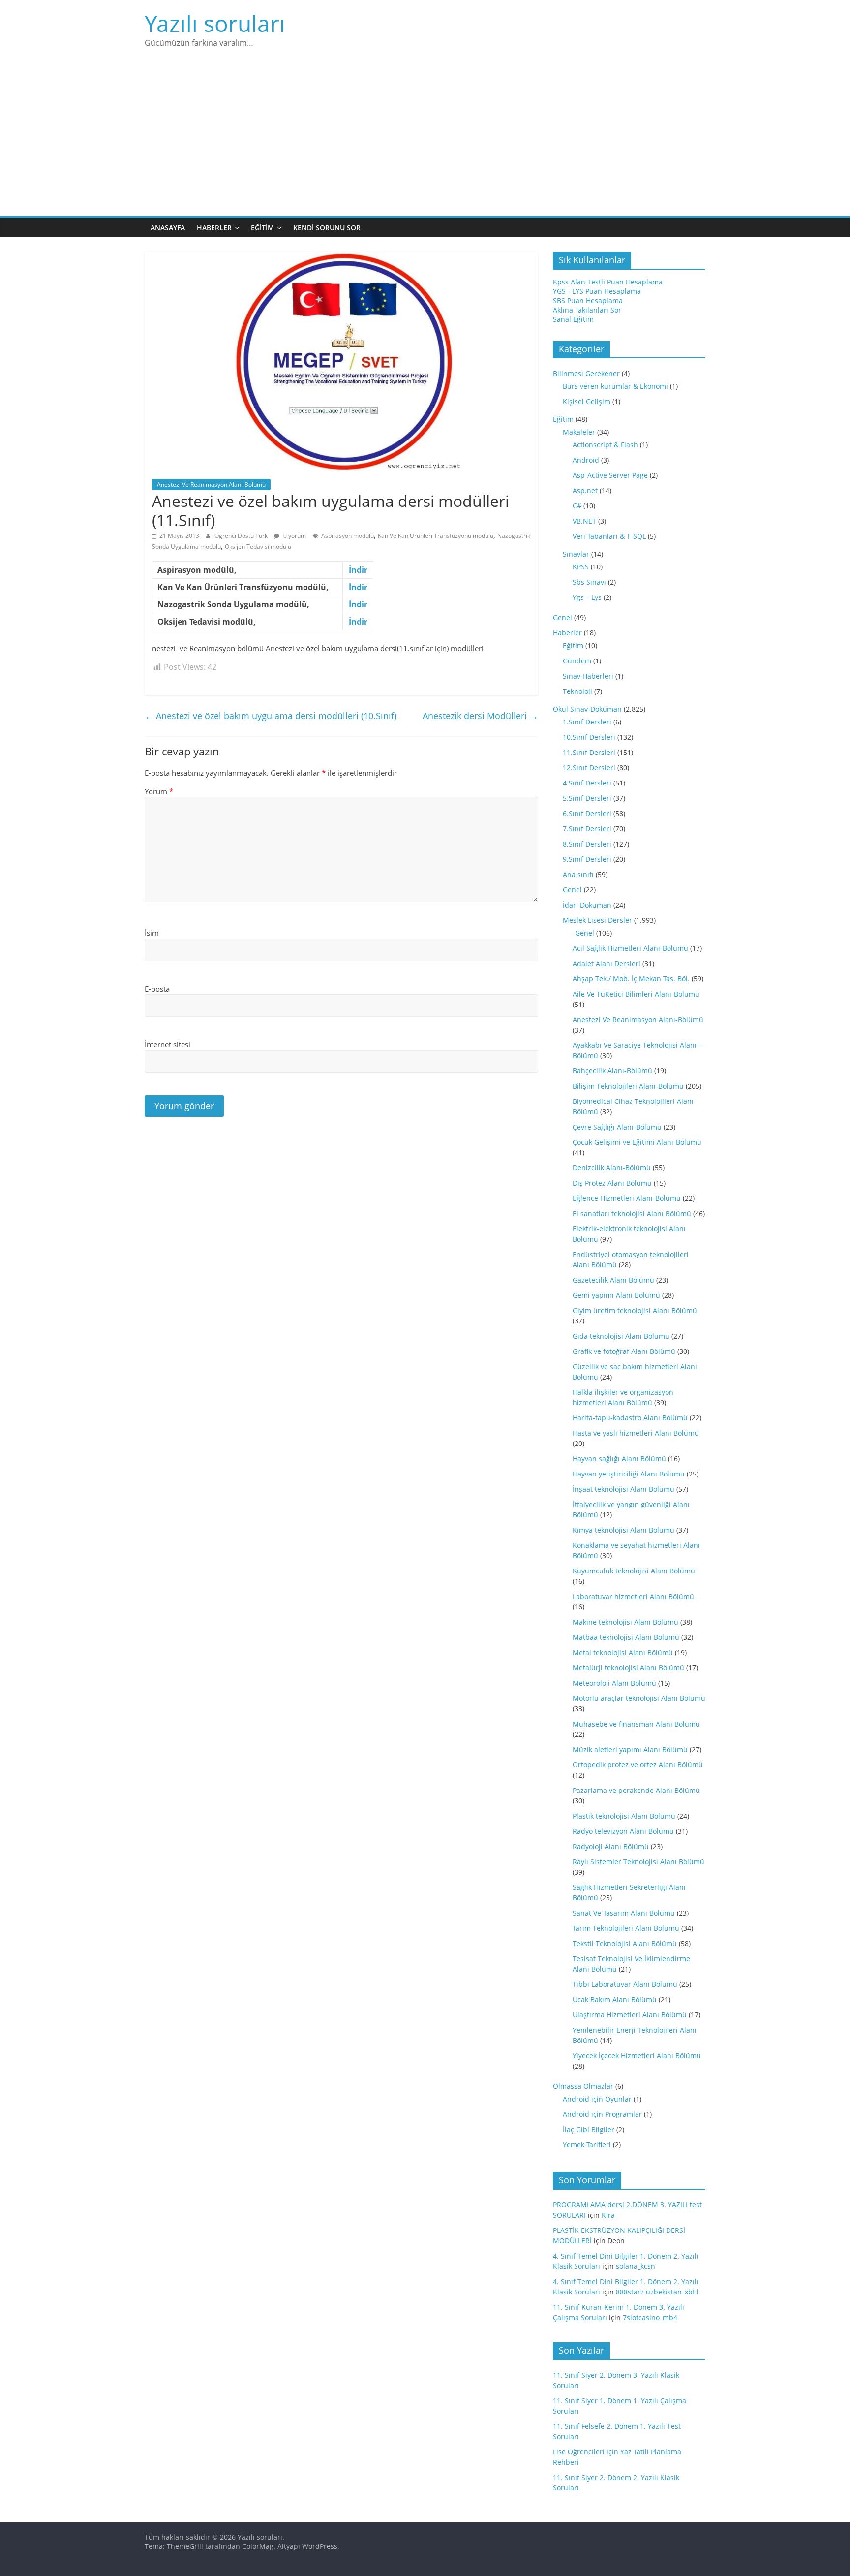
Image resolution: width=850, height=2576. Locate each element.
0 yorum (294, 536)
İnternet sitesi (167, 1044)
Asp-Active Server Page (610, 475)
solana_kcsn (636, 2266)
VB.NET (584, 521)
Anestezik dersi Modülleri (480, 716)
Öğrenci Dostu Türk (242, 536)
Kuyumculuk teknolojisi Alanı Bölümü (634, 1571)
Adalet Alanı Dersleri (607, 963)
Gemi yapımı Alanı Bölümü (616, 1295)
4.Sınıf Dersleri (587, 783)
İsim (152, 933)
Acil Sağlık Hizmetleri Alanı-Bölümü (630, 948)
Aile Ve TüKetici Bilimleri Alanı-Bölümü (636, 994)
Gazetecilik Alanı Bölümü (613, 1280)
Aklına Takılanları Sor (587, 310)
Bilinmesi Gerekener (586, 373)
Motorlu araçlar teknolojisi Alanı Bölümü (639, 1698)
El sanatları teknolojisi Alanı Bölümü (632, 1213)
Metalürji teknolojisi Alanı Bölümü (628, 1668)
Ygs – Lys (587, 597)
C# (577, 506)
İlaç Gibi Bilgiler (589, 2129)
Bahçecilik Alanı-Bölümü (612, 1071)
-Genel (583, 933)
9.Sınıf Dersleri (587, 859)
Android (586, 460)
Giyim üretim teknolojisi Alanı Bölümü (635, 1310)
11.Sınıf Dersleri (589, 752)
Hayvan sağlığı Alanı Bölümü (619, 1459)
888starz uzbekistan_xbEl (657, 2292)
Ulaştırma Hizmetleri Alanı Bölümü (630, 2015)
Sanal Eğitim (573, 319)
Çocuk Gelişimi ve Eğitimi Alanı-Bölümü (637, 1142)
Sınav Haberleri (588, 676)
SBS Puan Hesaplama (588, 300)
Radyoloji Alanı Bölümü (611, 1846)
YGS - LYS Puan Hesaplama (597, 291)
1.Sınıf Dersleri (587, 722)
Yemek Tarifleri (587, 2145)
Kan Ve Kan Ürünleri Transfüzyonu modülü (436, 536)
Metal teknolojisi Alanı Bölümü (623, 1652)
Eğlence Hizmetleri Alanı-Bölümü (627, 1198)
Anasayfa (168, 228)
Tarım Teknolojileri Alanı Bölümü (626, 1928)
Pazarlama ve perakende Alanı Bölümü (636, 1790)
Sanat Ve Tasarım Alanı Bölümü (624, 1913)
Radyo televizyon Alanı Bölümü (623, 1831)
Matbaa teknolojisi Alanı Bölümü (626, 1637)
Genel (562, 617)
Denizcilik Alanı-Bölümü (612, 1168)
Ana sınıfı (578, 874)
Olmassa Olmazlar (583, 2086)
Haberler (214, 228)
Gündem (577, 661)
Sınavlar (576, 554)
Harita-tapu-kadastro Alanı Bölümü (630, 1418)
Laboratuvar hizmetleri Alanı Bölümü (633, 1596)
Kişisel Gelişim (587, 401)
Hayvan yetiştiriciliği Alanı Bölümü (629, 1474)
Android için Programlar (602, 2114)
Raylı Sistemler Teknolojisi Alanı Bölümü (638, 1862)
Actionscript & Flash (605, 445)
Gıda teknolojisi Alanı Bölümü (621, 1336)
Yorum (159, 791)
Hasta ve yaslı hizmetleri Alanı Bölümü (636, 1433)
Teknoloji (577, 691)
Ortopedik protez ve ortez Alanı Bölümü (638, 1765)
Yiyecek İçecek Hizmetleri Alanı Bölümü (637, 2056)
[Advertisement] (425, 142)
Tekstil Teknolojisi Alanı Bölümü (625, 1943)
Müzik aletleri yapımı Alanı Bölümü (630, 1749)
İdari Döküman (587, 905)
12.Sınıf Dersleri (589, 768)
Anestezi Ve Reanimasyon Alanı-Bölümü (211, 485)
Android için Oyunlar (597, 2099)
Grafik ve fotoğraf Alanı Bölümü (624, 1351)
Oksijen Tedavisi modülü (258, 547)
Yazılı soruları (215, 23)
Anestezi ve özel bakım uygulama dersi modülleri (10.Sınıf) (271, 716)
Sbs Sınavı (589, 582)
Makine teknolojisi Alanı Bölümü (625, 1622)
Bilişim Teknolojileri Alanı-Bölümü (628, 1086)
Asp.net (585, 490)
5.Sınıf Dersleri (587, 798)
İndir (358, 570)
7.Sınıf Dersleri (587, 829)
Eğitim (262, 228)
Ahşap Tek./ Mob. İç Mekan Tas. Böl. (631, 979)
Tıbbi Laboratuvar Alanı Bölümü (625, 1984)
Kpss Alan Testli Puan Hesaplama (608, 282)
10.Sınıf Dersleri (589, 737)
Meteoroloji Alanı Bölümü (614, 1683)
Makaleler (579, 432)
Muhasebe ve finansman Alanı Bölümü (636, 1724)
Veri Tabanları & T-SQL (609, 536)
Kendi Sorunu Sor (327, 228)
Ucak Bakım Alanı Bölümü (615, 1999)
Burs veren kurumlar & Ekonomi (615, 386)
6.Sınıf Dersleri (587, 813)
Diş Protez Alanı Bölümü (612, 1183)
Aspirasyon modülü (348, 536)
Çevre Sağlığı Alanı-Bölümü (617, 1127)
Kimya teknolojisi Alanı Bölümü (623, 1530)
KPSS (581, 567)
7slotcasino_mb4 (650, 2317)
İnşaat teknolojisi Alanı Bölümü (623, 1489)
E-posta (157, 989)
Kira (608, 2215)
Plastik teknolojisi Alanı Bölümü (624, 1816)
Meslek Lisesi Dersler (597, 920)
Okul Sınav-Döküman (587, 709)
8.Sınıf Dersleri (587, 844)
